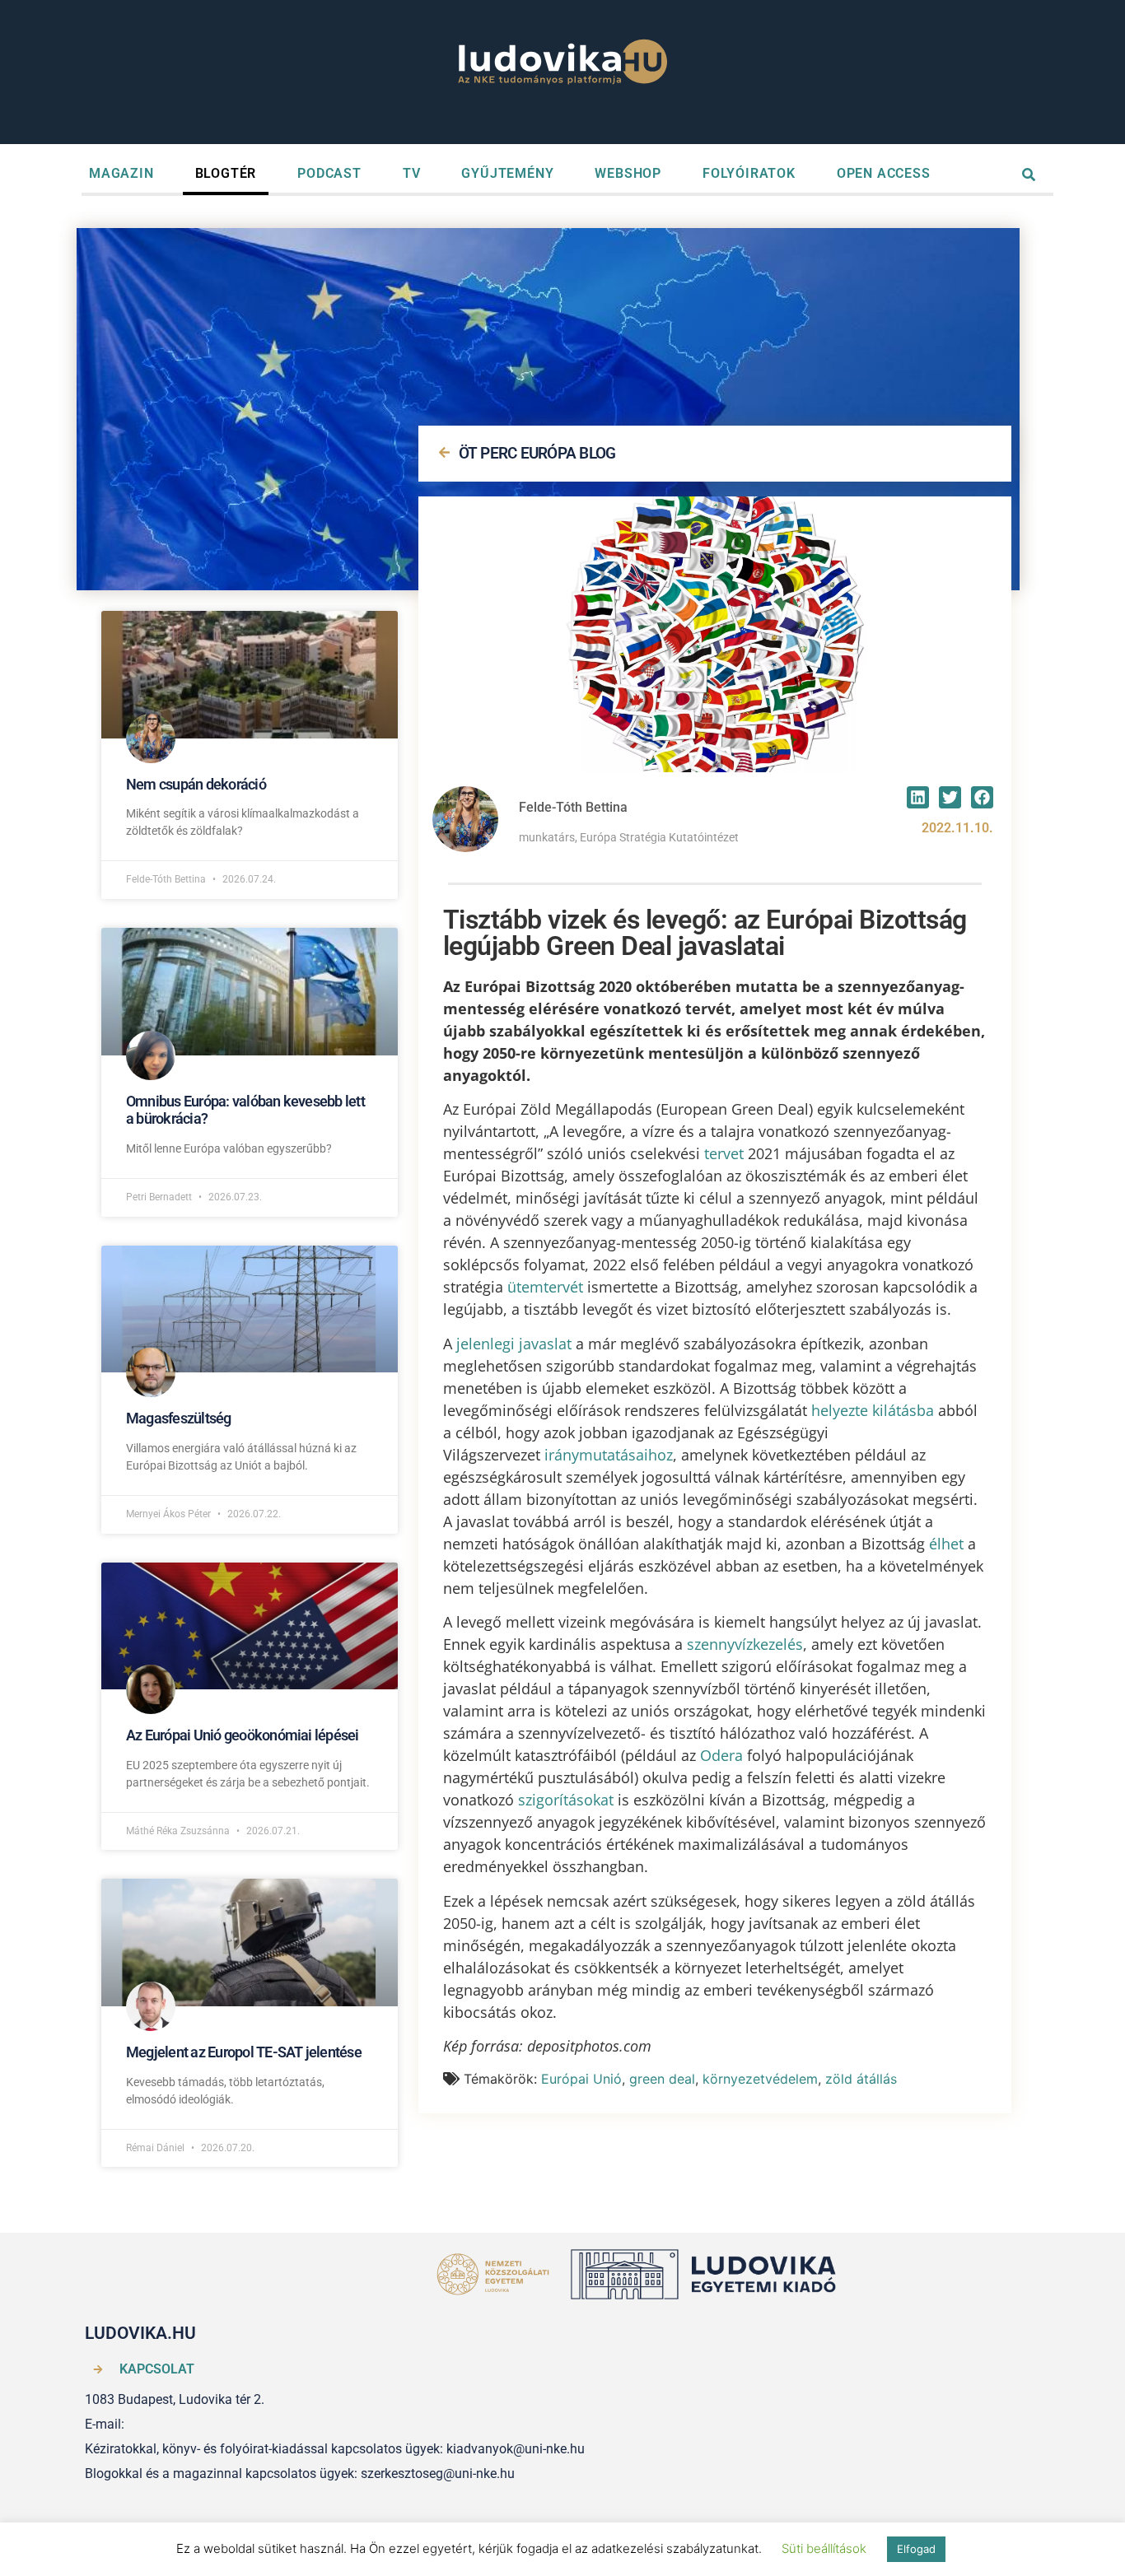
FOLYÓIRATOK (749, 173)
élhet (946, 1544)
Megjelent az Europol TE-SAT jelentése (244, 2052)
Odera (721, 1755)
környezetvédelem (760, 2079)
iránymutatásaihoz (609, 1455)
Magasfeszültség (179, 1418)
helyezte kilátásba (873, 1410)
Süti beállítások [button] (824, 2548)
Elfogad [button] (916, 2549)
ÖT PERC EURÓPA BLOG (537, 453)
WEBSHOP (628, 173)
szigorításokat (566, 1800)
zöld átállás (861, 2079)
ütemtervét (545, 1287)
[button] (918, 797)
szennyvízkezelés (745, 1644)
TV (412, 173)
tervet (724, 1153)
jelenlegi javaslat (514, 1344)
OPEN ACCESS (884, 173)
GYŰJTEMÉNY (507, 173)
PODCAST (329, 173)
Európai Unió (581, 2079)
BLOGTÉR (226, 173)
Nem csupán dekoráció (196, 784)
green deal (662, 2079)
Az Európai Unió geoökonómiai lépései (243, 1735)
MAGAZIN (121, 173)
